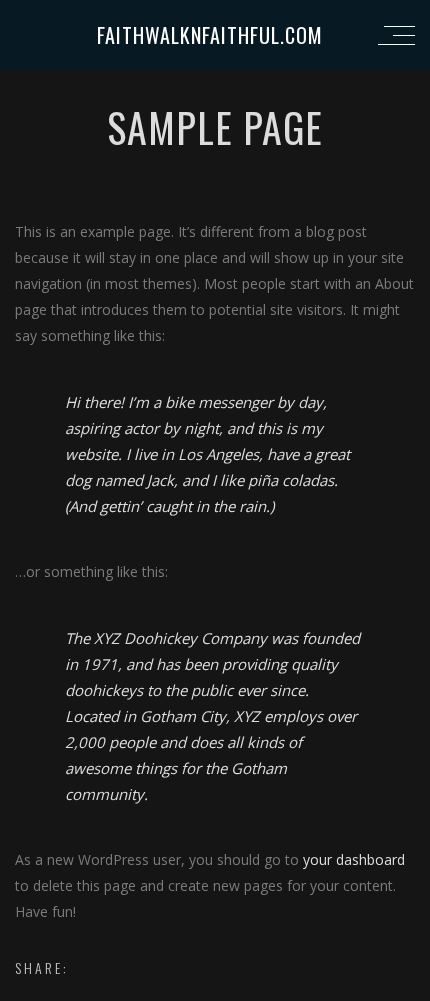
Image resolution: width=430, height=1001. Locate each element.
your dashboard (354, 859)
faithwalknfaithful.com (210, 35)
